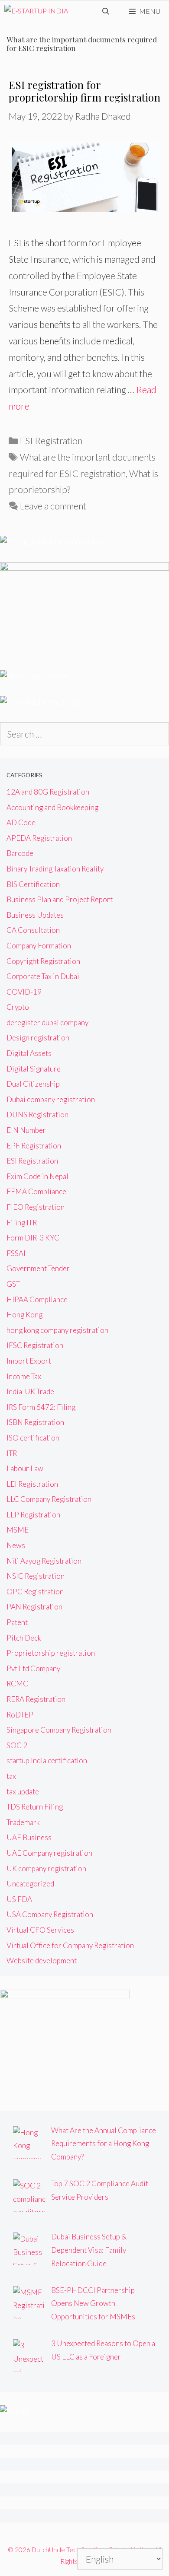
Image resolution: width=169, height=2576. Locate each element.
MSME (18, 1530)
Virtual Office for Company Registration (70, 1945)
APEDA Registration (39, 838)
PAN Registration (34, 1607)
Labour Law (25, 1468)
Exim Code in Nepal (37, 1176)
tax (11, 1776)
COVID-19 (24, 992)
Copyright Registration (43, 961)
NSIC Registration (36, 1576)
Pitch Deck (24, 1638)
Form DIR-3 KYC (33, 1238)
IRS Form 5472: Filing (41, 1407)
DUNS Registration (37, 1115)
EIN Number (26, 1130)
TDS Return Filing (35, 1807)
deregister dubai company (47, 1022)
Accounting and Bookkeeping (52, 807)
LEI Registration (32, 1484)
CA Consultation (33, 930)
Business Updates (35, 915)
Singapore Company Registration (59, 1730)
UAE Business (29, 1837)
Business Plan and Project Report (60, 899)
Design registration (38, 1038)
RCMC (17, 1684)
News (16, 1545)
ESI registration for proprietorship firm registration (84, 91)
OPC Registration (35, 1592)
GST (13, 1284)
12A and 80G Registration (48, 792)
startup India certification (47, 1760)
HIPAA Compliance (37, 1299)
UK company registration (46, 1868)
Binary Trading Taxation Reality (55, 869)
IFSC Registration (35, 1345)
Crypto (18, 1007)
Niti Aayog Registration (44, 1561)
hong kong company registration (57, 1330)
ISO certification (33, 1438)
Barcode (20, 853)
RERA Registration (36, 1699)
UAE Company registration (49, 1853)
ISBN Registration (35, 1422)
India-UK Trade (30, 1391)
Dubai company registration (51, 1099)
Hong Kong (24, 1315)
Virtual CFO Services (40, 1930)
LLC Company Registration (49, 1499)
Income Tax (24, 1376)
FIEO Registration (36, 1207)
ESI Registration (51, 440)
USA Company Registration (50, 1914)
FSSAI (16, 1253)
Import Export (29, 1361)
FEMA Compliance (36, 1191)
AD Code (21, 822)
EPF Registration (34, 1146)
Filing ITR (22, 1223)
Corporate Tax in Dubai (43, 976)
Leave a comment (53, 506)
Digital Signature (34, 1069)
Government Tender (38, 1268)
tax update (23, 1792)
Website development (42, 1961)
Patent (17, 1622)
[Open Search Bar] (106, 11)
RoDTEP (20, 1715)
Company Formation (39, 946)
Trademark (23, 1822)
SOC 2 (17, 1745)
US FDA (19, 1899)
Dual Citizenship (33, 1084)
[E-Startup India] (36, 11)
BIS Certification (33, 884)
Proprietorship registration (51, 1653)
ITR (12, 1453)
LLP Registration (33, 1515)
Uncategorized (30, 1884)
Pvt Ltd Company (33, 1668)
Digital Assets (29, 1053)
